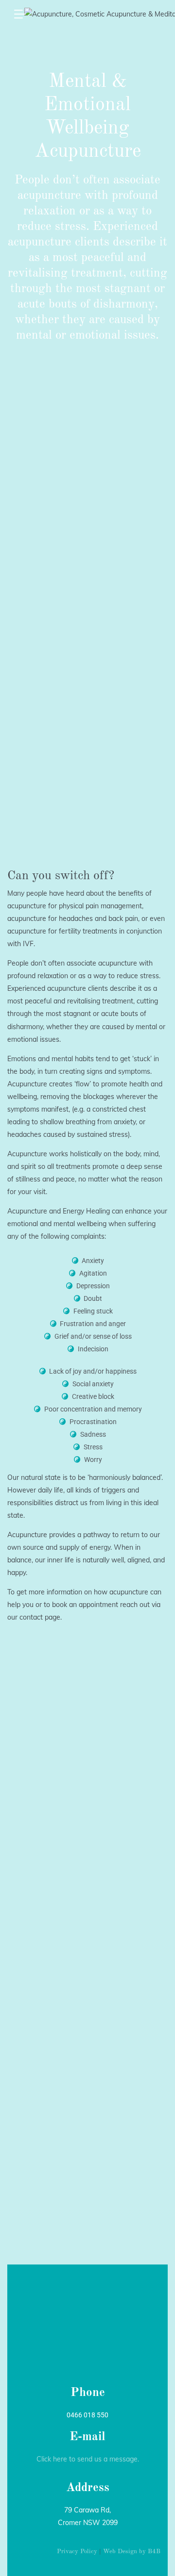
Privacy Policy (77, 2551)
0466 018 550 (87, 2415)
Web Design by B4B (132, 2551)
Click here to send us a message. (88, 2459)
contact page (40, 1617)
